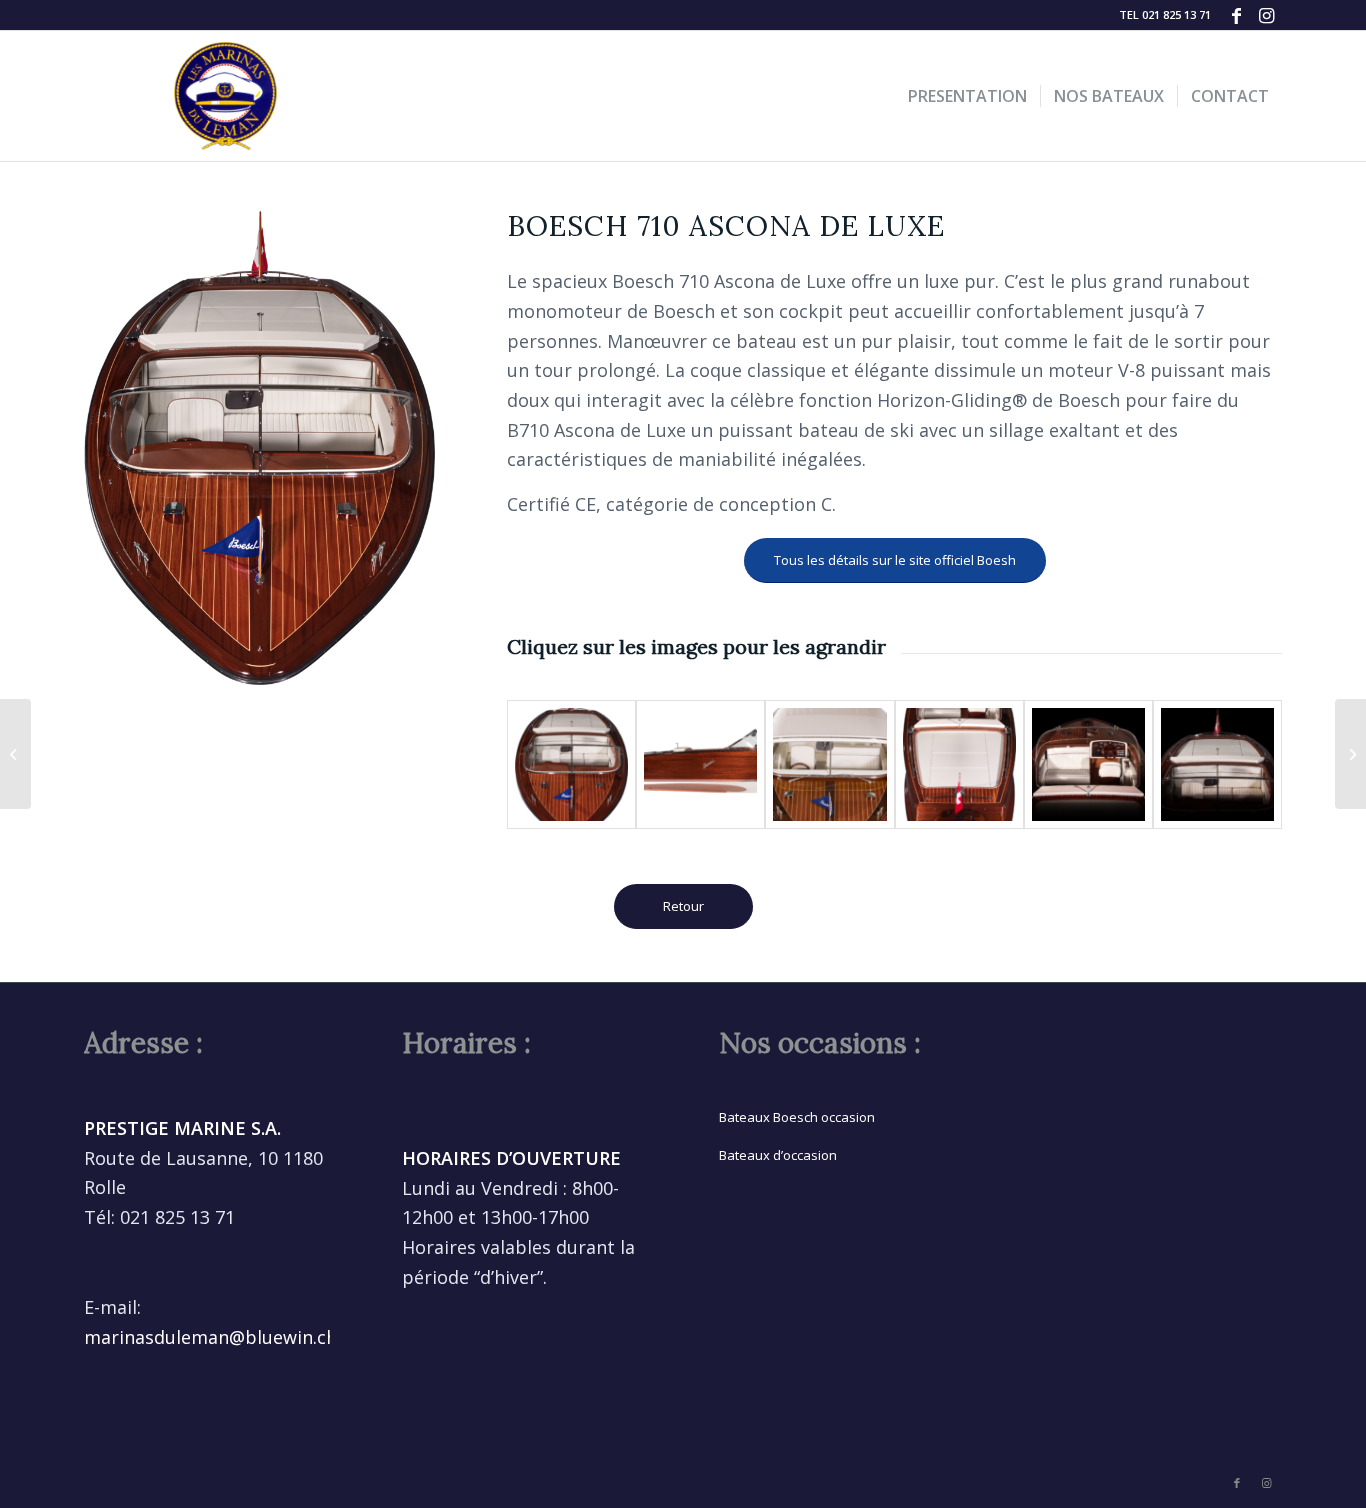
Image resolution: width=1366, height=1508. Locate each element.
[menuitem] (1160, 15)
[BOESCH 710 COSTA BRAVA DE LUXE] (1350, 754)
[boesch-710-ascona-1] (571, 764)
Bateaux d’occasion (778, 1155)
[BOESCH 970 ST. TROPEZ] (15, 754)
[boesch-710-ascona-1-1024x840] (1217, 764)
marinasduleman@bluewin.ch (210, 1337)
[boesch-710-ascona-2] (959, 764)
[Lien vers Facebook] (1236, 15)
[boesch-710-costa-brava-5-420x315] (829, 764)
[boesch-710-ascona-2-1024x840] (1088, 764)
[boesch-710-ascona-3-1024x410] (700, 764)
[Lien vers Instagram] (1267, 15)
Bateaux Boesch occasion (797, 1117)
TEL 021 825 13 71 (1165, 14)
